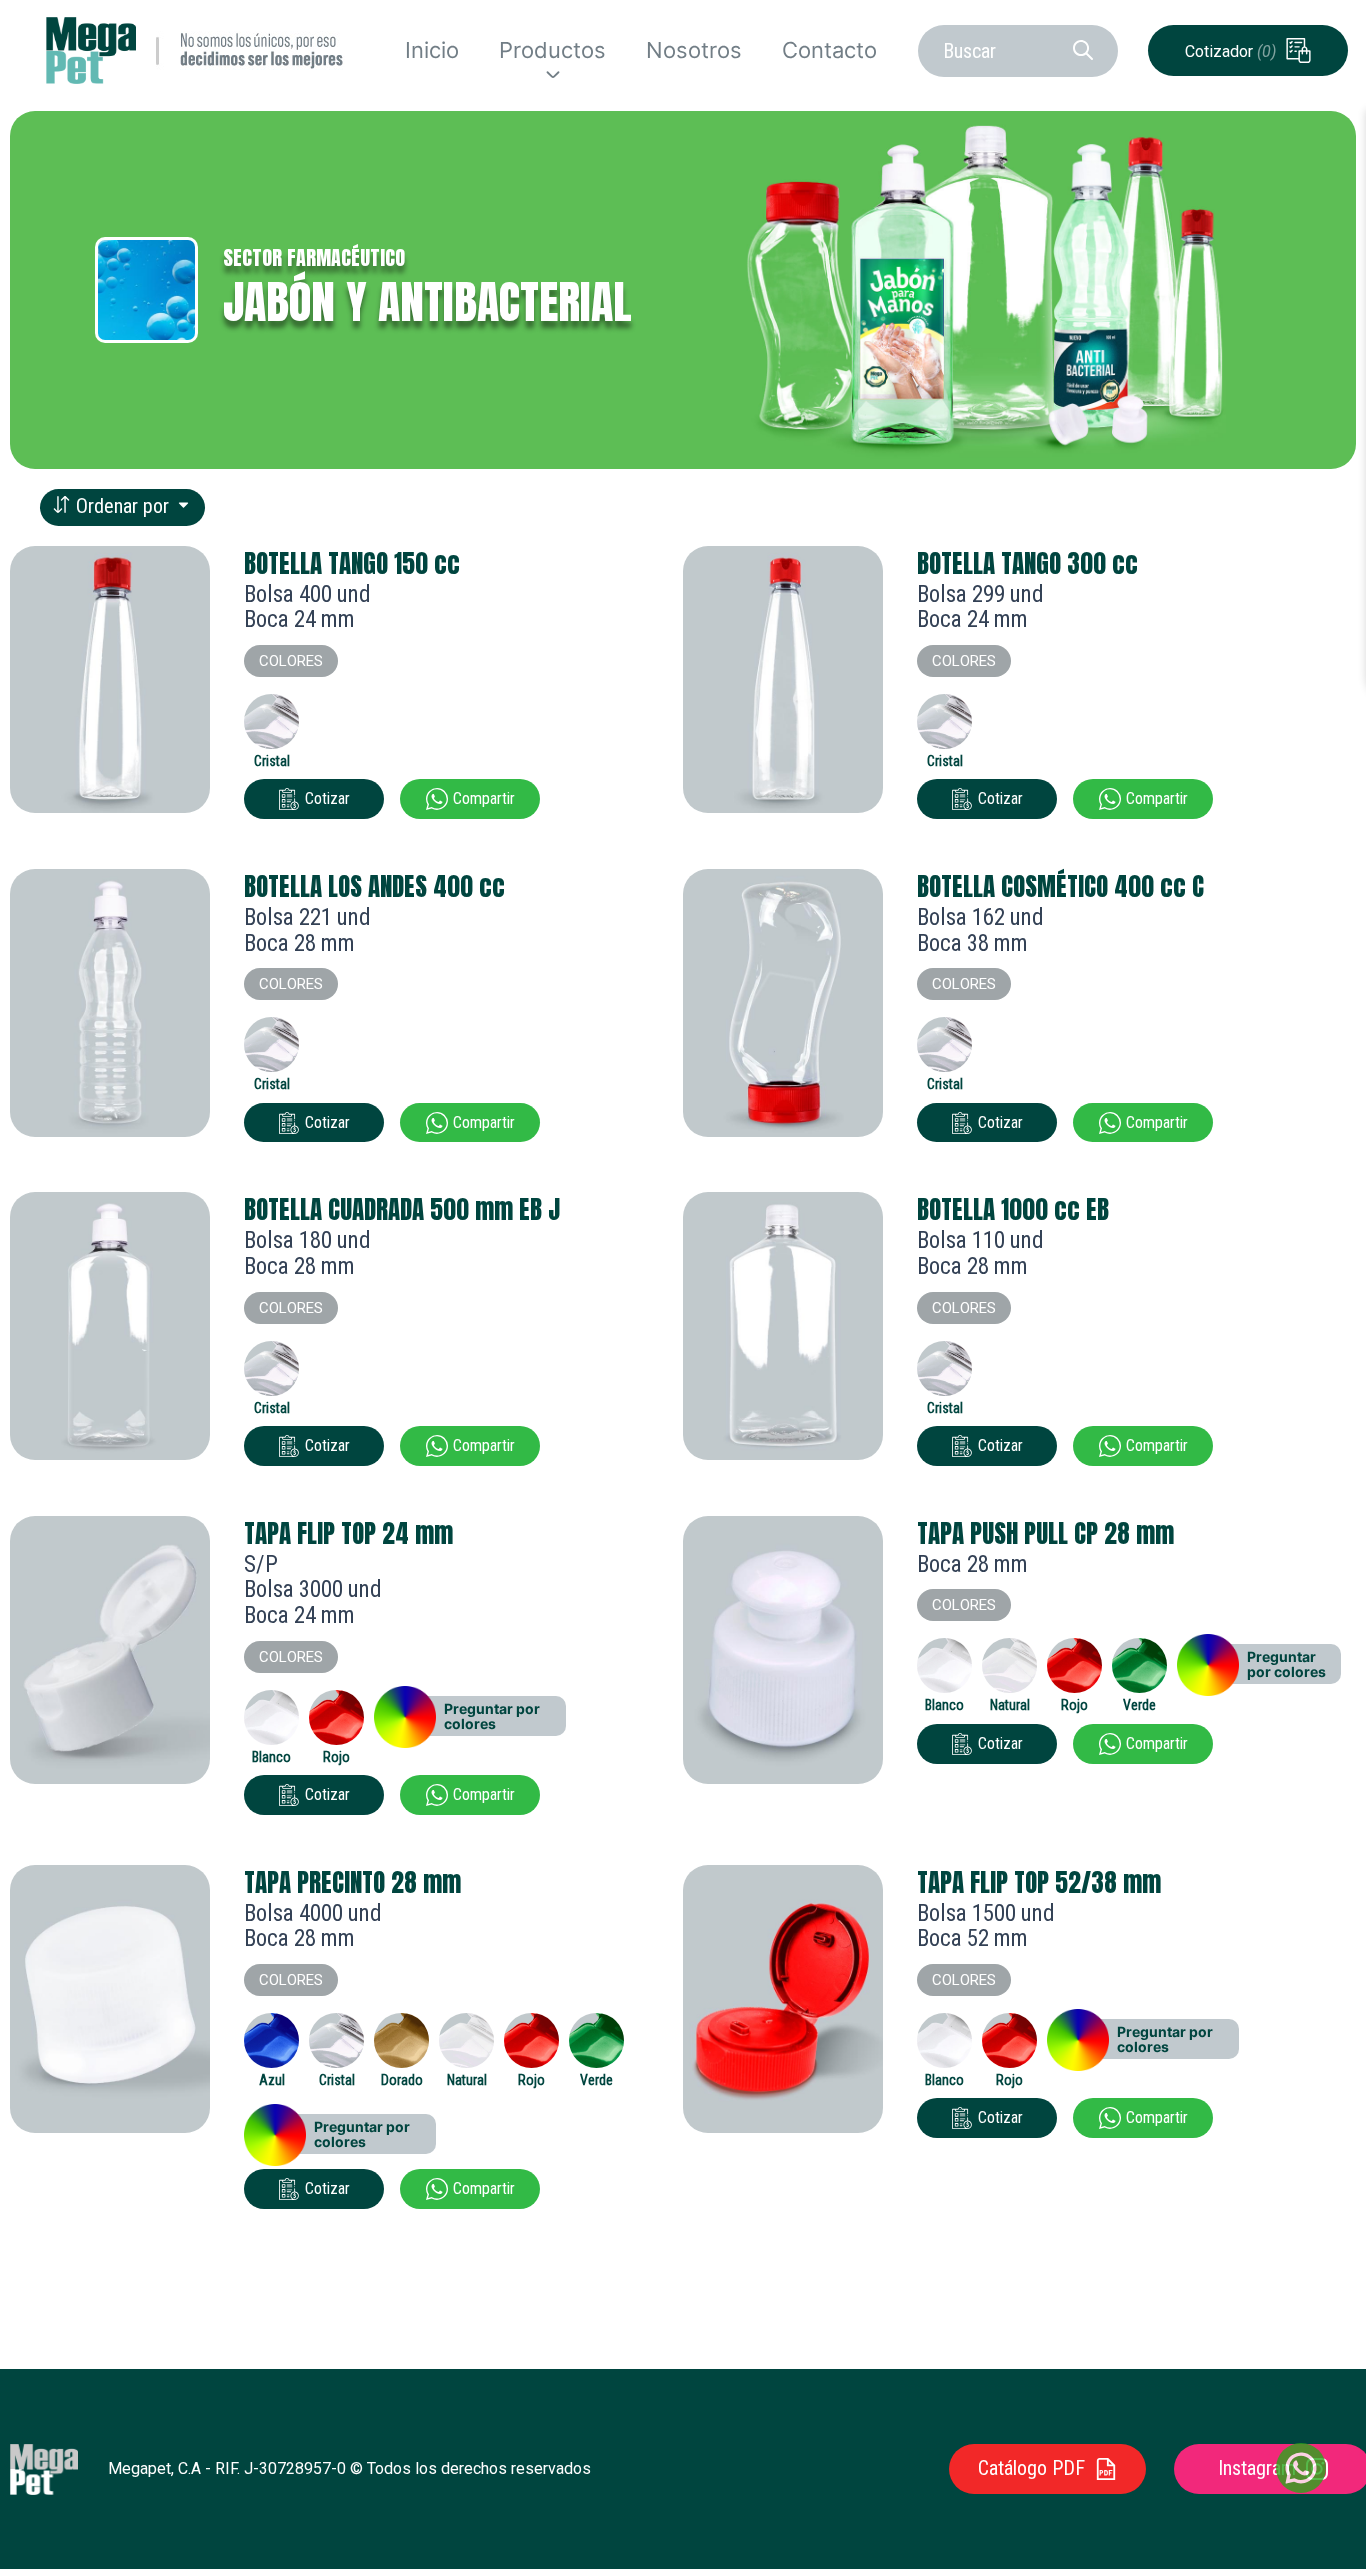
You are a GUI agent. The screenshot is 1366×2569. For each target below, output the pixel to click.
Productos (552, 50)
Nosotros (694, 50)
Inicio (432, 50)
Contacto (829, 50)
